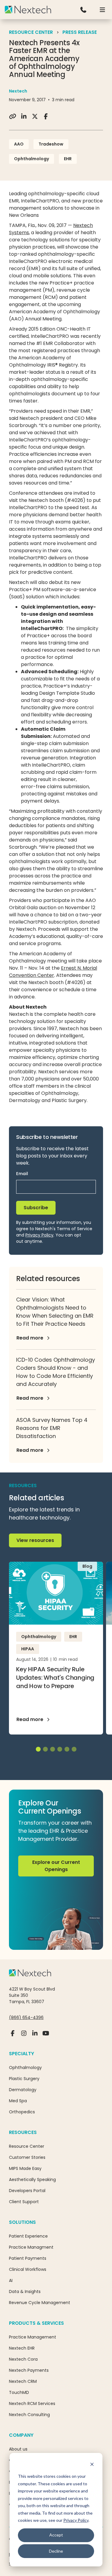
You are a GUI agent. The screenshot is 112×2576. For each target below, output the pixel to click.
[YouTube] (46, 2036)
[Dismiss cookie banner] (92, 2465)
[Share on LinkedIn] (24, 116)
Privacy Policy (76, 2520)
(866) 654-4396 (26, 2017)
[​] (83, 10)
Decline (56, 2551)
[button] (102, 10)
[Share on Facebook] (46, 116)
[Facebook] (13, 2036)
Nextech (18, 91)
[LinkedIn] (35, 2036)
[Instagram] (24, 2036)
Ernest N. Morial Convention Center (53, 972)
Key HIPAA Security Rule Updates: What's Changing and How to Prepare (55, 1678)
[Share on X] (35, 116)
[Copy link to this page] (13, 116)
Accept (56, 2535)
